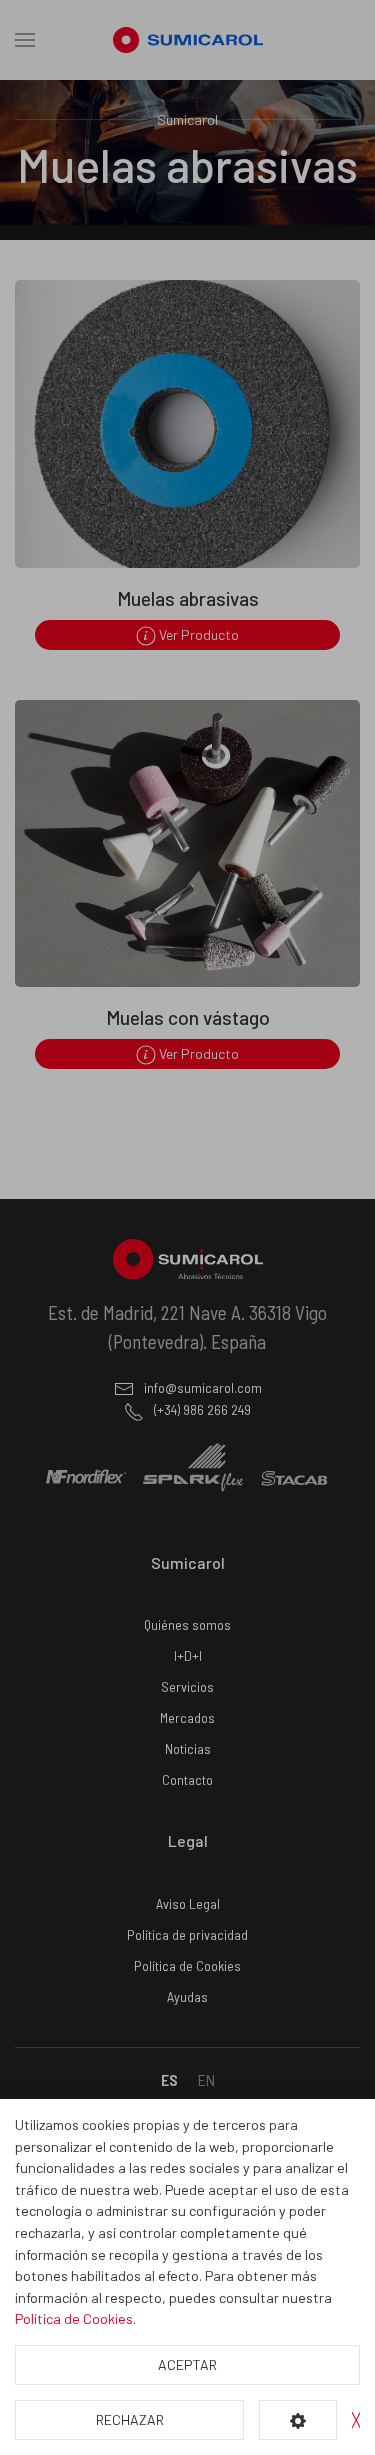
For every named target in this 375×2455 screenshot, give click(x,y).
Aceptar (187, 2364)
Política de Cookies (74, 2318)
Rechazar (130, 2419)
